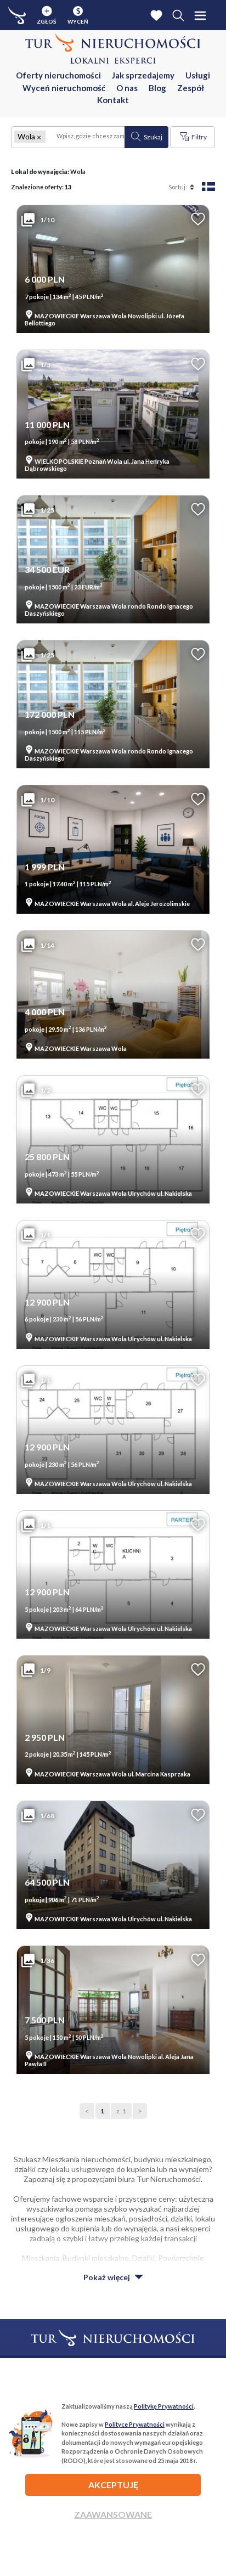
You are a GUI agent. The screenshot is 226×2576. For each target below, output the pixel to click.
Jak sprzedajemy (143, 75)
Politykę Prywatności (164, 2406)
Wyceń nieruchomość (64, 88)
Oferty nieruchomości (58, 75)
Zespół (191, 88)
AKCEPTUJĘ (113, 2485)
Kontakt (113, 100)
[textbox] (85, 137)
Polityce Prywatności (135, 2424)
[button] (39, 137)
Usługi (198, 75)
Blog (157, 88)
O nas (127, 88)
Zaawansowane (113, 2514)
